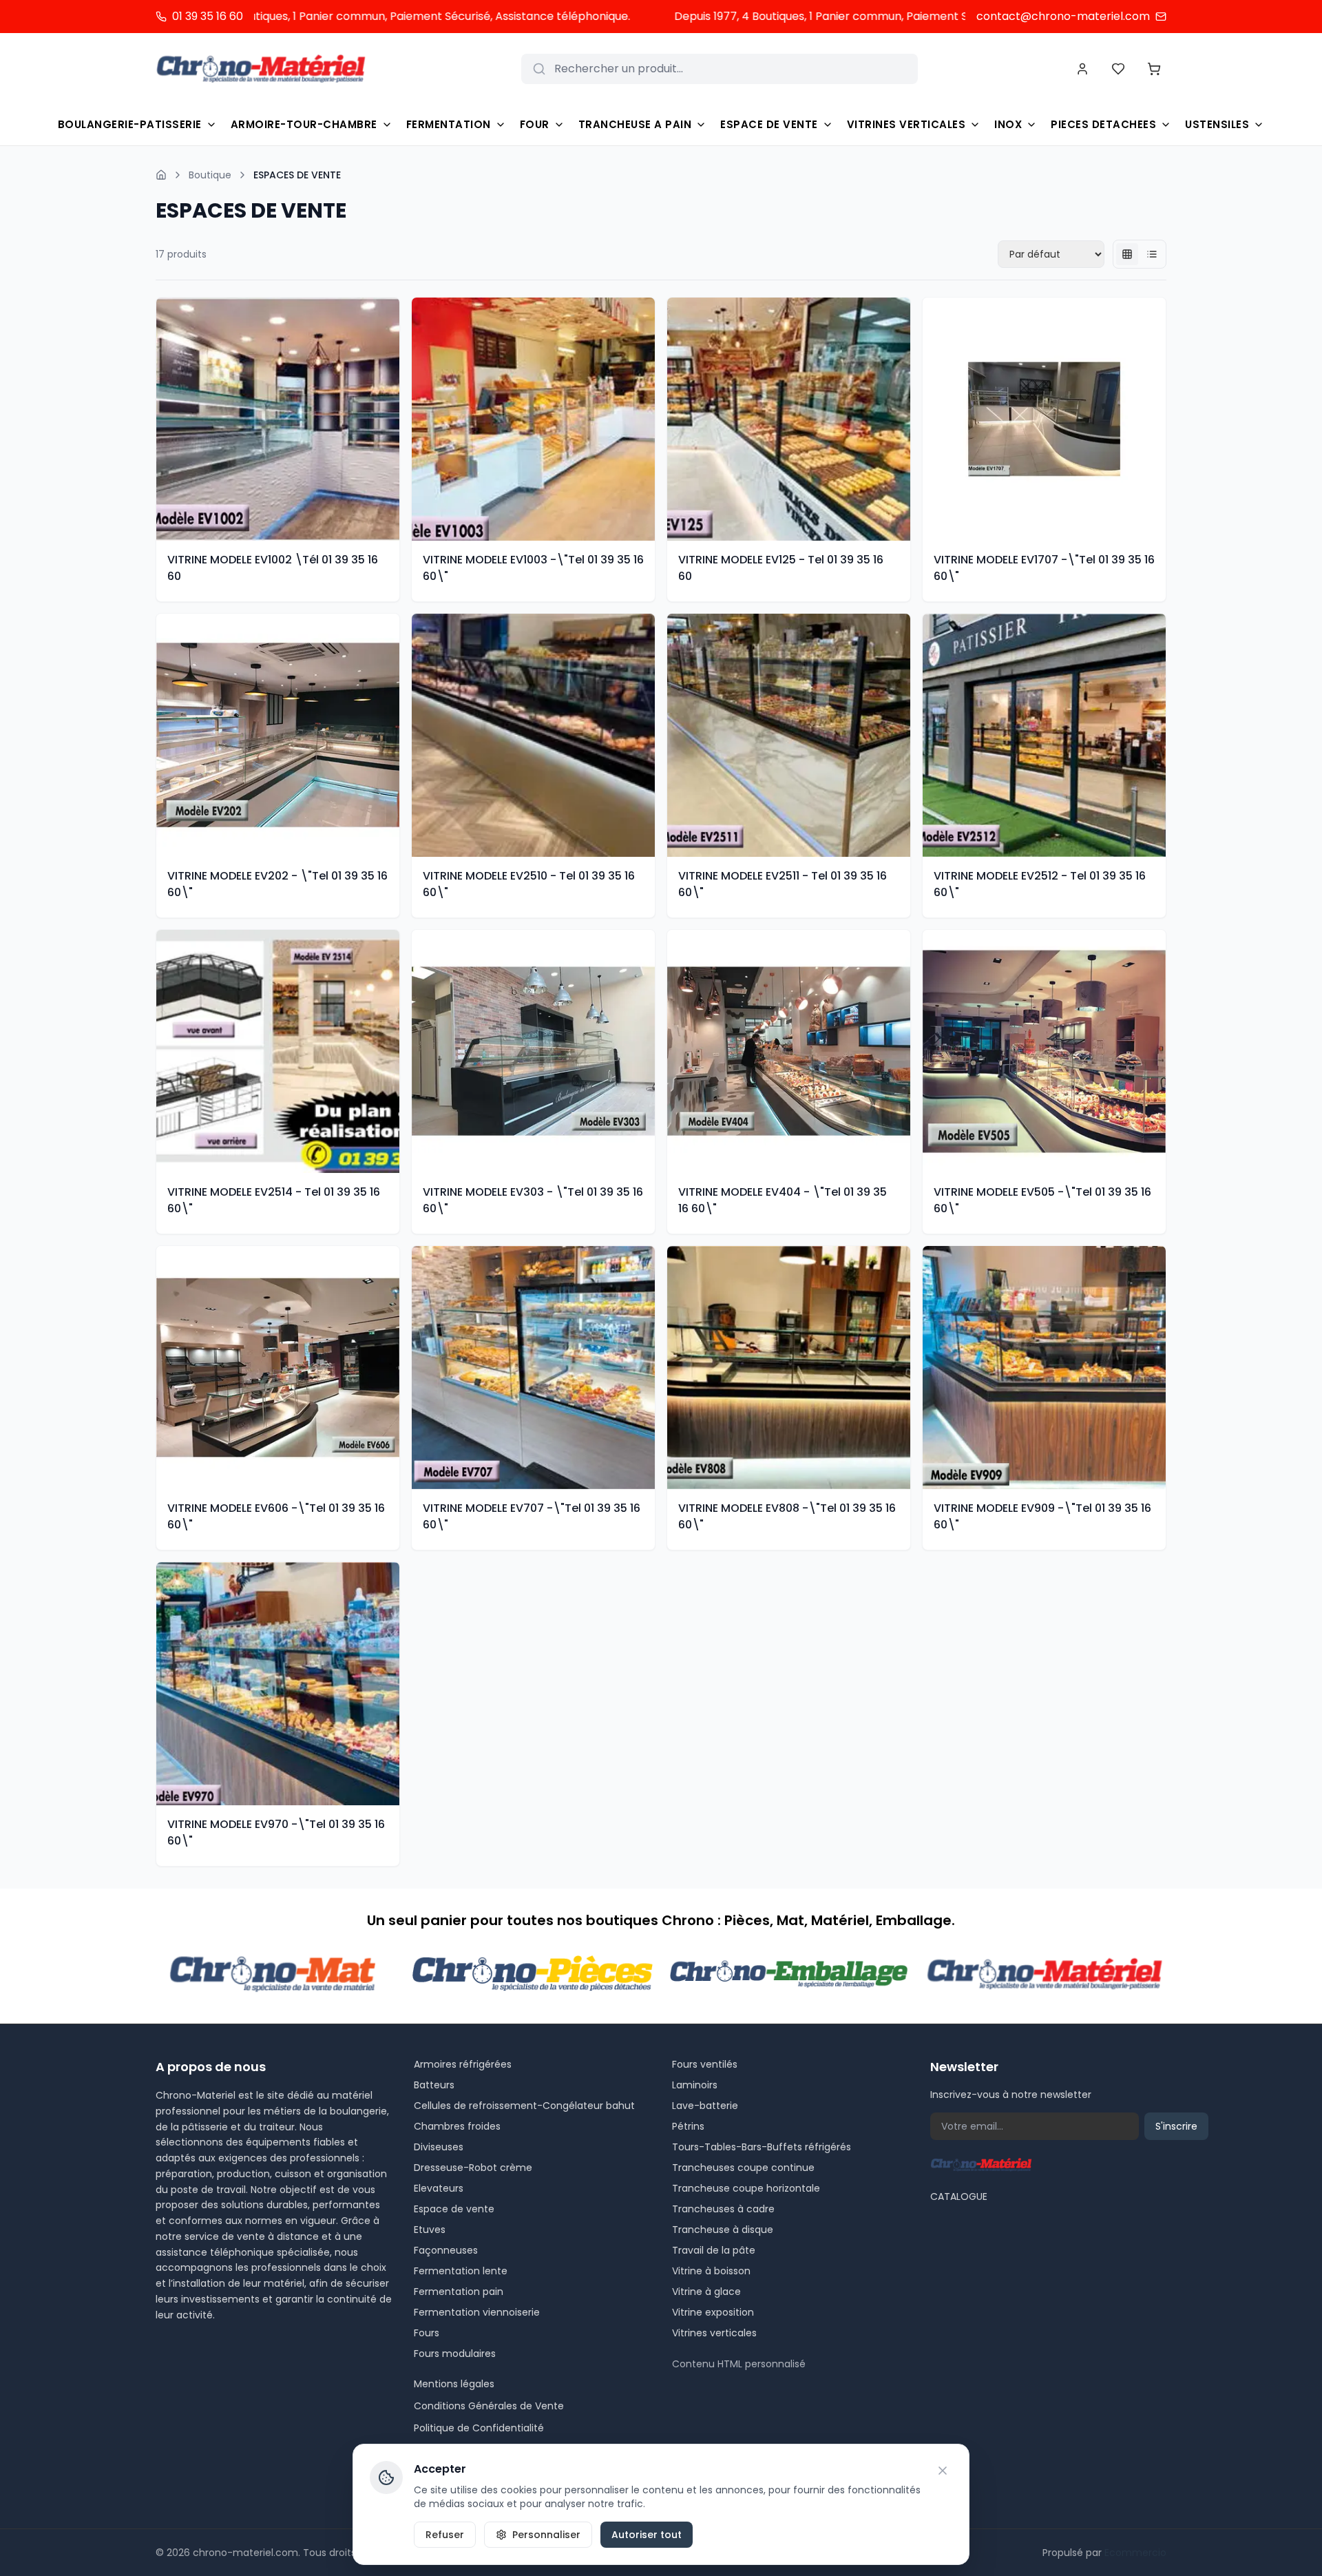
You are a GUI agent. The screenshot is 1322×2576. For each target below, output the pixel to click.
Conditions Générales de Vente (489, 2406)
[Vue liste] (1152, 254)
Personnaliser (546, 2535)
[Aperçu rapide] (391, 419)
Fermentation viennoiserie (477, 2312)
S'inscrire (1176, 2126)
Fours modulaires (455, 2354)
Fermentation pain (459, 2292)
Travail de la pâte (714, 2250)
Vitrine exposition (713, 2312)
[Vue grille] (1127, 254)
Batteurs (434, 2085)
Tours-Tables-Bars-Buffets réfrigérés (762, 2147)
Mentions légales (454, 2384)
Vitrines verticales (714, 2333)
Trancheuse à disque (723, 2230)
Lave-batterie (705, 2106)
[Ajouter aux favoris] (391, 391)
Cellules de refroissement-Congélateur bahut (524, 2106)
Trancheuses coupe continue (743, 2168)
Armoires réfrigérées (463, 2064)
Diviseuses (439, 2147)
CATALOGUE (959, 2196)
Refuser (445, 2535)
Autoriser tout (647, 2535)
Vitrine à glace (706, 2292)
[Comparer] (391, 446)
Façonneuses (446, 2250)
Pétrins (688, 2126)
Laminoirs (695, 2085)
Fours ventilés (705, 2064)
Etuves (430, 2230)
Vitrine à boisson (711, 2271)
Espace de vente (454, 2209)
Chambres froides (457, 2126)
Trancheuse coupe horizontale (746, 2188)
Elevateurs (439, 2188)
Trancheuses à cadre (723, 2209)
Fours (427, 2333)
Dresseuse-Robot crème (473, 2168)
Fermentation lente (461, 2271)
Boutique (210, 175)
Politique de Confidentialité (479, 2428)
